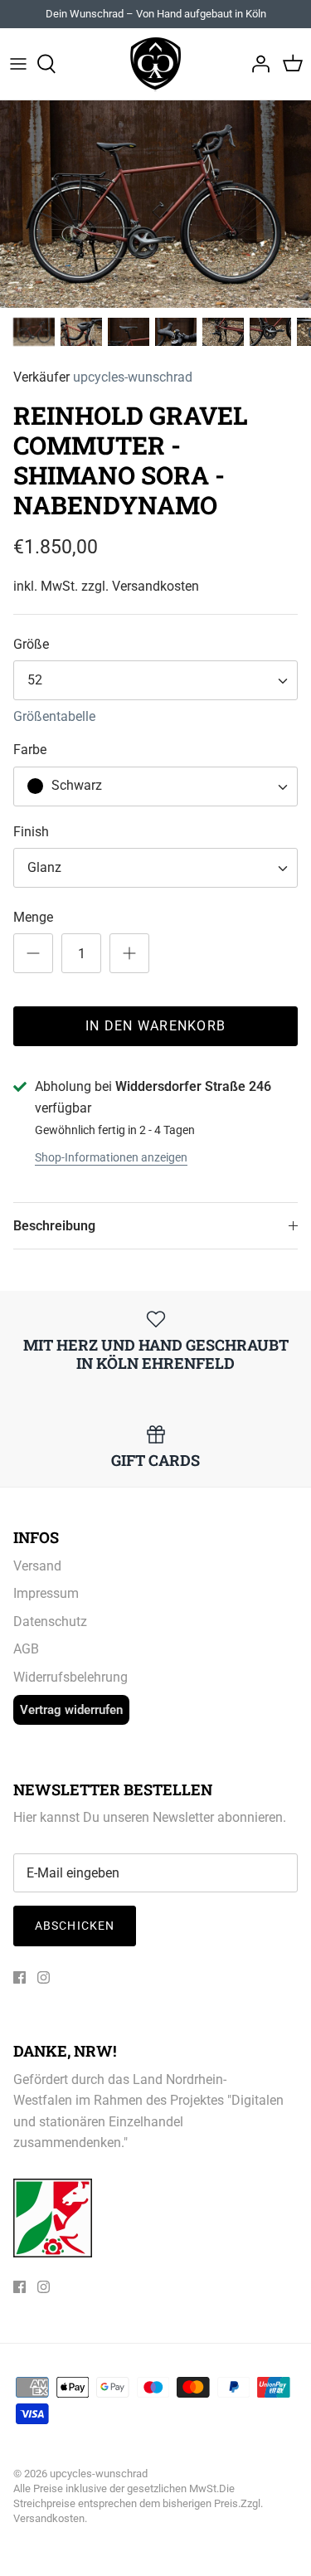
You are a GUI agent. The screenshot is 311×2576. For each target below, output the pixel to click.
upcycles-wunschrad (133, 377)
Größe (31, 644)
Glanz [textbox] (44, 867)
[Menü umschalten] (18, 64)
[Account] (256, 64)
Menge (33, 917)
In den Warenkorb (155, 1026)
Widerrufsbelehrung (70, 1677)
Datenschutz (50, 1622)
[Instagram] (44, 1977)
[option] (155, 204)
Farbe (30, 750)
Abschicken (75, 1926)
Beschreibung (54, 1226)
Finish (31, 832)
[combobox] (155, 680)
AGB (26, 1649)
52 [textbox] (35, 680)
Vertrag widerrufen (71, 1710)
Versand (37, 1566)
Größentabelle (54, 716)
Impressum (46, 1593)
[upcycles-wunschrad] (155, 64)
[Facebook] (19, 1977)
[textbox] (75, 786)
